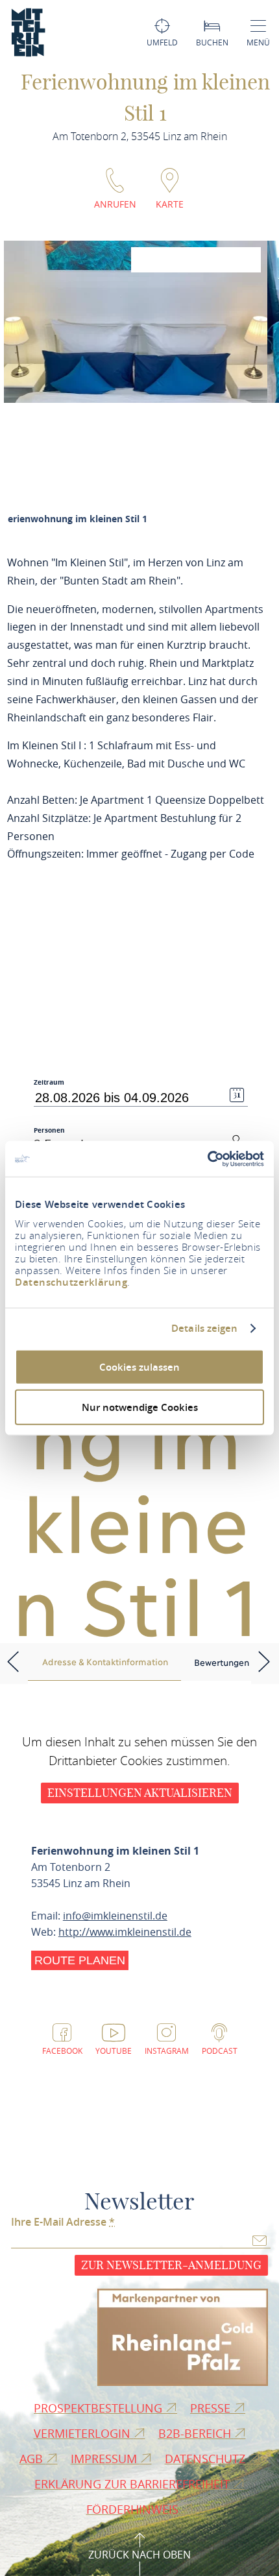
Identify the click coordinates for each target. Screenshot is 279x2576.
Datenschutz (207, 2459)
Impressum (105, 2459)
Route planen (80, 1960)
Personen (49, 1130)
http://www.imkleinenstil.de (125, 1932)
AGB (33, 2459)
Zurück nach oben (139, 2555)
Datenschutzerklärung (71, 1282)
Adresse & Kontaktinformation (105, 1661)
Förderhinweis (134, 2509)
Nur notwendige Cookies (140, 1407)
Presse (212, 2408)
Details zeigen (204, 1329)
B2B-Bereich (196, 2433)
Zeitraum (49, 1082)
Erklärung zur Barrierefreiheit (134, 2484)
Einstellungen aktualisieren (140, 1793)
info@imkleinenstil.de (115, 1916)
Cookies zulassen (139, 1366)
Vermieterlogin (84, 2433)
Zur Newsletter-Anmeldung (171, 2265)
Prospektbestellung (100, 2408)
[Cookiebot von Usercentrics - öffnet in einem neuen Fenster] (207, 1159)
